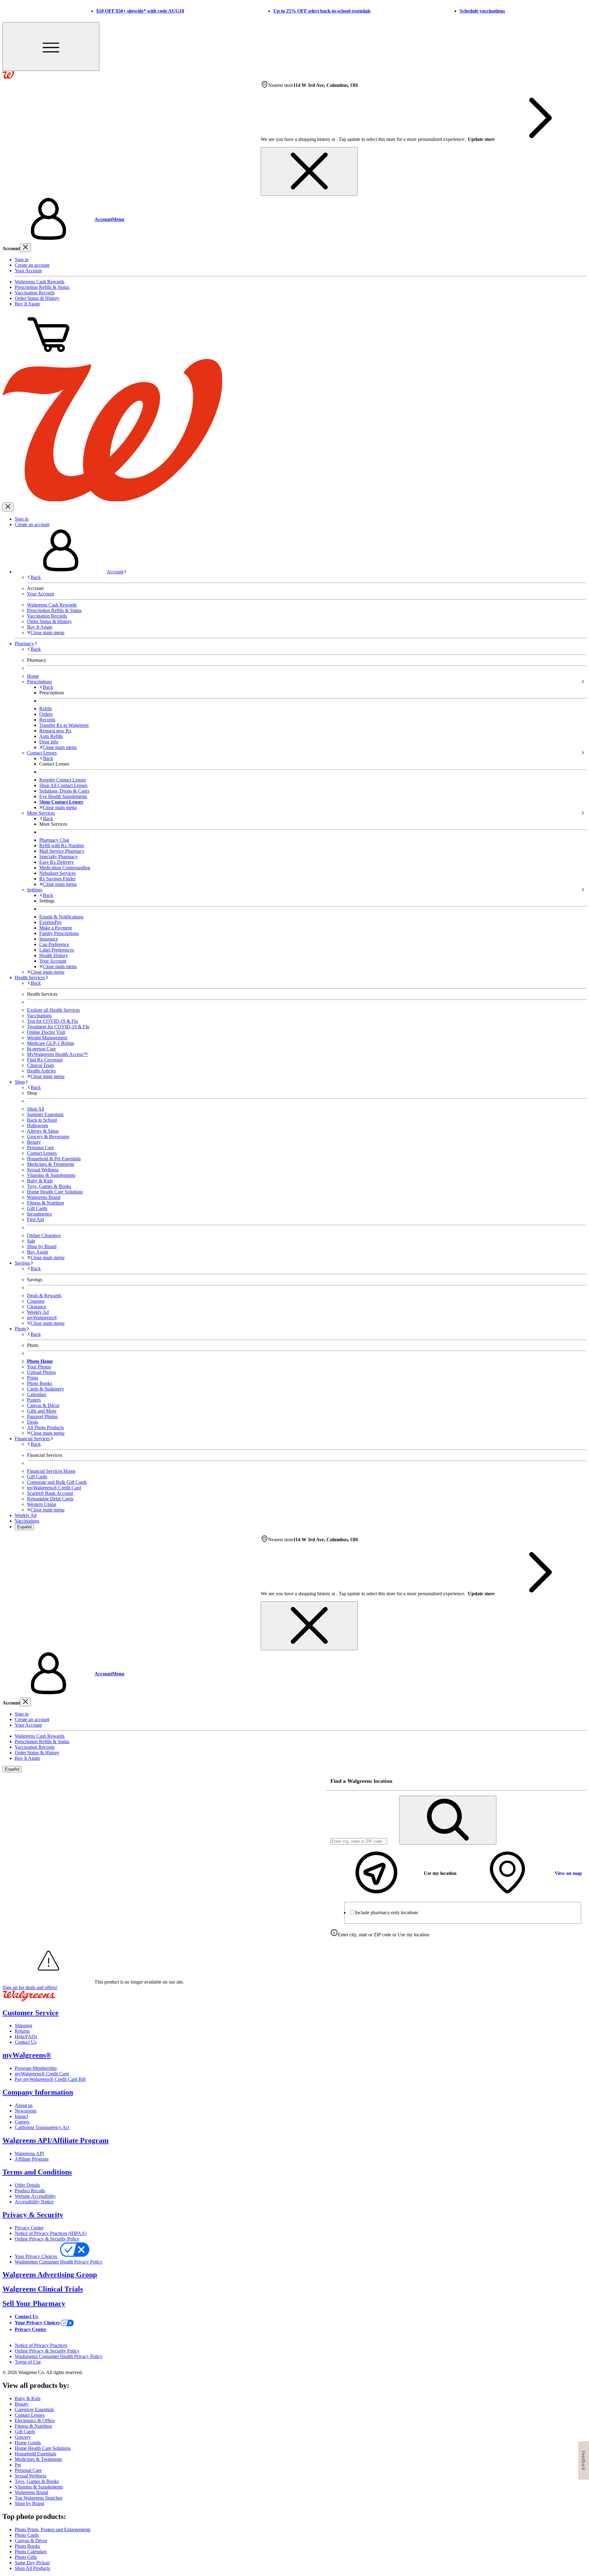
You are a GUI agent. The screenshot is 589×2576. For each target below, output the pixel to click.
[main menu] (51, 47)
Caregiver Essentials (34, 2409)
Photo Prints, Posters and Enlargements (53, 2529)
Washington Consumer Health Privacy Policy (59, 2262)
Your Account (28, 271)
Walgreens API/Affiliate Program (56, 2140)
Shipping (23, 2025)
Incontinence (39, 1214)
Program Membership (36, 2068)
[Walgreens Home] (8, 77)
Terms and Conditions (37, 2172)
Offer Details (27, 2185)
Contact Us (26, 2042)
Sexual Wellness (43, 1170)
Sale (31, 1241)
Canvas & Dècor (31, 2541)
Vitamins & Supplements (51, 1175)
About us (24, 2105)
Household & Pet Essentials (54, 1159)
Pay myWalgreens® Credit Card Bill (50, 2079)
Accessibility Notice (34, 2202)
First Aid (35, 1219)
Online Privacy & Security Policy (47, 2239)
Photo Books (27, 2546)
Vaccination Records (35, 293)
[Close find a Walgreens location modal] (578, 1781)
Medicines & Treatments (51, 1164)
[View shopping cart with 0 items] (48, 356)
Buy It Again (27, 304)
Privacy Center (29, 2228)
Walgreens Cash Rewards (40, 282)
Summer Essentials (45, 1114)
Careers (22, 2122)
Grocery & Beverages (48, 1137)
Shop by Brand (42, 1246)
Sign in (22, 260)
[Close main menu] (8, 507)
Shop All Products (32, 2568)
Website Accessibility (35, 2196)
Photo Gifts (26, 2557)
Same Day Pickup (32, 2563)
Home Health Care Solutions (55, 1192)
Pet (18, 2465)
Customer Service (31, 2013)
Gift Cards (37, 1208)
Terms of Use (28, 2362)
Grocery (23, 2437)
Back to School (42, 1120)
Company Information (38, 2092)
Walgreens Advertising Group (50, 2275)
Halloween (38, 1125)
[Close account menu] (25, 248)
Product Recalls (30, 2191)
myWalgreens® (27, 2055)
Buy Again (38, 1252)
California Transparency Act (42, 2127)
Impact (21, 2116)
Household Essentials (35, 2454)
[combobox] (359, 1841)
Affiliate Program (32, 2159)
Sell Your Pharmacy (34, 2303)
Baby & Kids (40, 1181)
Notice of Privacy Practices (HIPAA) (51, 2233)
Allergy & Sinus (43, 1131)
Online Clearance (44, 1235)
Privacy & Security (33, 2215)
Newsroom (25, 2111)
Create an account (32, 265)
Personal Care (40, 1148)
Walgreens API (29, 2153)
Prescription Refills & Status (42, 287)
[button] (294, 219)
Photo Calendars (31, 2552)
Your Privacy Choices (37, 2256)
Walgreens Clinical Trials (43, 2289)
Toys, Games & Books (49, 1186)
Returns (22, 2031)
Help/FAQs (26, 2037)
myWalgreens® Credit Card (42, 2074)
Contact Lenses (42, 1153)
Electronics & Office (35, 2421)
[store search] (448, 1820)
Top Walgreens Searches (38, 2498)
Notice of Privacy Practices (41, 2345)
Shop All (36, 1109)
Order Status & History (37, 298)
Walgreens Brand (44, 1197)
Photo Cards (27, 2535)
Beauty (34, 1142)
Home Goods (28, 2443)
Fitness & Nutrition (46, 1203)
